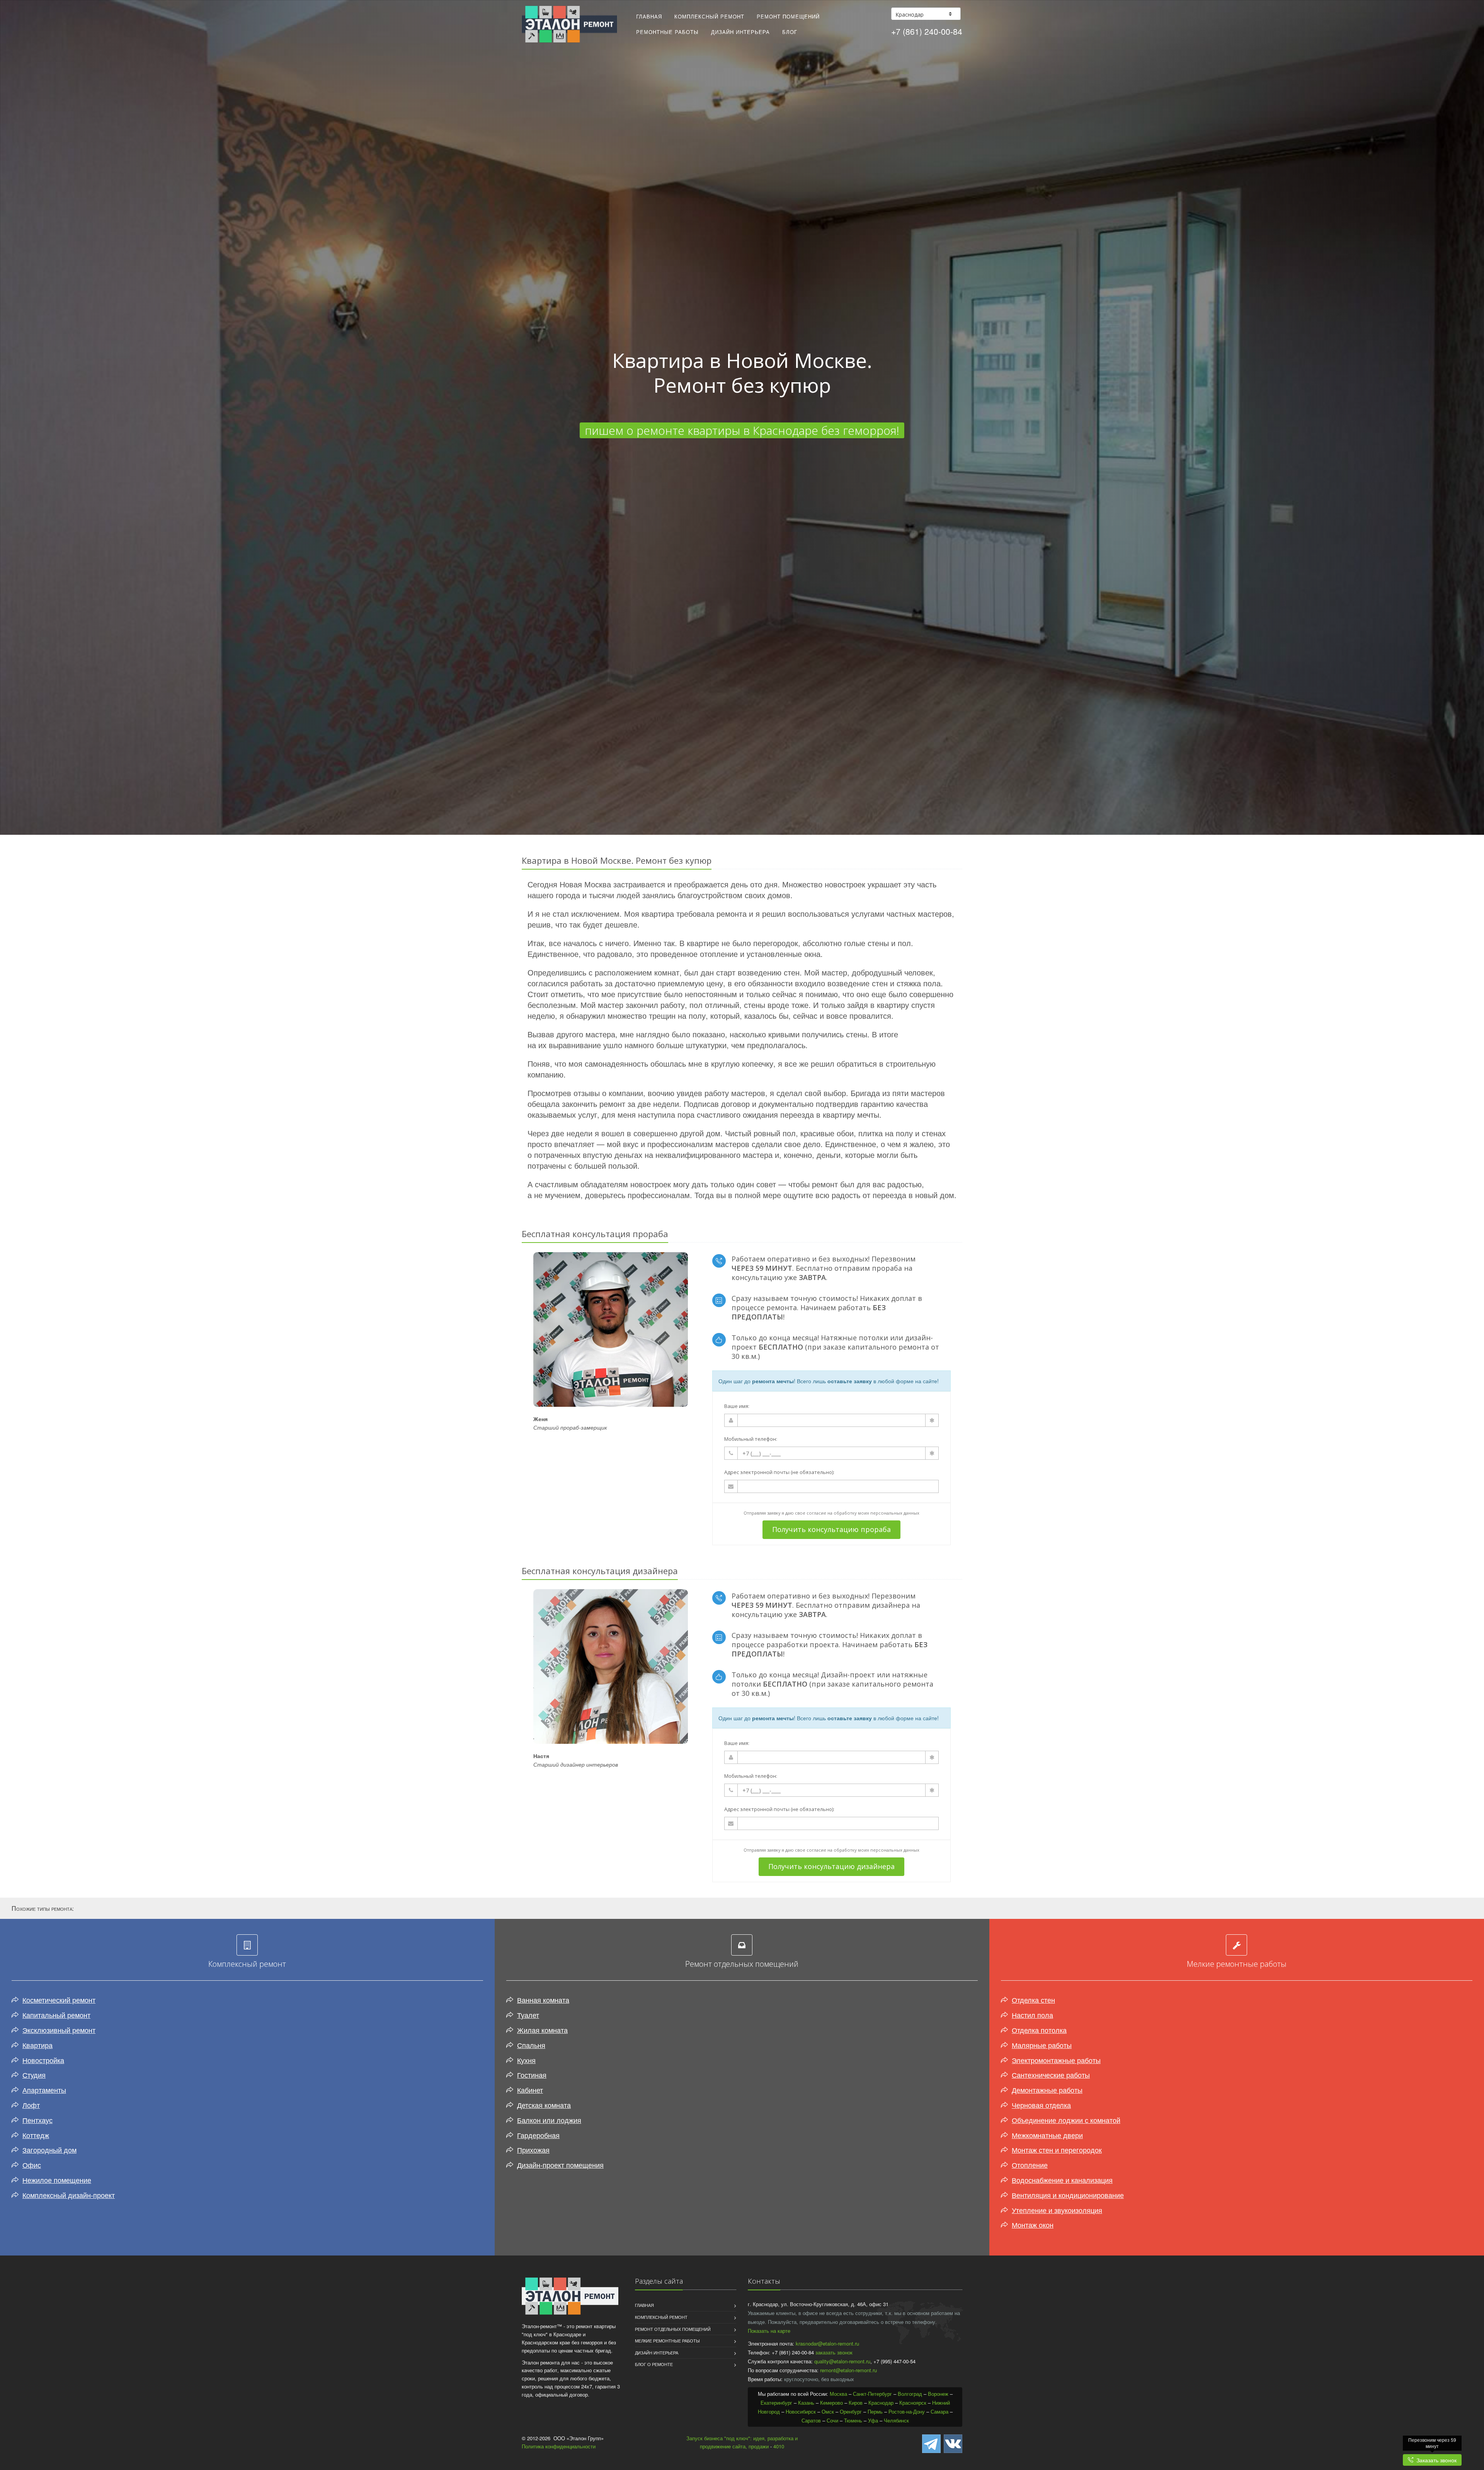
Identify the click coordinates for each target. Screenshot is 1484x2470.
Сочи (832, 2420)
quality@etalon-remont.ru (842, 2361)
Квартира (37, 2045)
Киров (856, 2403)
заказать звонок (834, 2352)
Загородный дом (49, 2150)
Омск (828, 2411)
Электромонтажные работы (1056, 2060)
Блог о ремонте (654, 2364)
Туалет (528, 2015)
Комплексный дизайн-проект (69, 2195)
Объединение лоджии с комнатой (1066, 2120)
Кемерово (831, 2403)
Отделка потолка (1039, 2030)
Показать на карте (769, 2331)
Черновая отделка (1041, 2105)
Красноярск (913, 2403)
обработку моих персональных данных (876, 1513)
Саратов (811, 2420)
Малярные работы (1042, 2045)
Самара (939, 2411)
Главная (649, 16)
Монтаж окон (1033, 2225)
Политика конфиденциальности (559, 2446)
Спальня (531, 2045)
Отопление (1030, 2165)
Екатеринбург (776, 2403)
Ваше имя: (737, 1406)
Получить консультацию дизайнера (831, 1866)
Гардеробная (538, 2135)
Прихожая (533, 2150)
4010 (779, 2446)
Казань (806, 2403)
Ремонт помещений (788, 16)
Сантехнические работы (1051, 2075)
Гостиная (532, 2075)
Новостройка (43, 2060)
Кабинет (530, 2090)
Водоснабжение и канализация (1062, 2180)
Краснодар (881, 2403)
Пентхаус (37, 2120)
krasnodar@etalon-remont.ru (827, 2343)
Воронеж (938, 2394)
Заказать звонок (1435, 2460)
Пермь (875, 2411)
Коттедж (36, 2135)
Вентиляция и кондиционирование (1068, 2195)
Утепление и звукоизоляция (1057, 2210)
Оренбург (851, 2411)
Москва (838, 2394)
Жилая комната (542, 2030)
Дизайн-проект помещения (560, 2165)
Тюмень (853, 2420)
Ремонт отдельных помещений (673, 2329)
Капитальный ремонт (56, 2015)
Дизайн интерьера (740, 32)
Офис (32, 2165)
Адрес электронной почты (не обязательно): (779, 1472)
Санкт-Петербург (872, 2394)
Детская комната (544, 2105)
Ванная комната (543, 2000)
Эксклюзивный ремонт (59, 2030)
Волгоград (910, 2394)
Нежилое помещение (57, 2180)
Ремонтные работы (667, 32)
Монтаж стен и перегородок (1057, 2150)
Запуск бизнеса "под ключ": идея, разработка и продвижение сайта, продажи (742, 2442)
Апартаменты (44, 2090)
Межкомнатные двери (1047, 2135)
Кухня (526, 2060)
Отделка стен (1033, 2000)
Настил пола (1032, 2015)
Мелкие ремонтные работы (667, 2341)
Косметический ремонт (59, 2000)
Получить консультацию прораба (831, 1529)
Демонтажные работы (1047, 2090)
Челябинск (896, 2420)
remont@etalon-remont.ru (848, 2370)
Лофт (31, 2105)
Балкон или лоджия (549, 2120)
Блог (790, 32)
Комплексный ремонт (709, 16)
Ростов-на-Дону (907, 2411)
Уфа (873, 2420)
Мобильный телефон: (751, 1439)
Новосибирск (801, 2411)
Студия (34, 2075)
